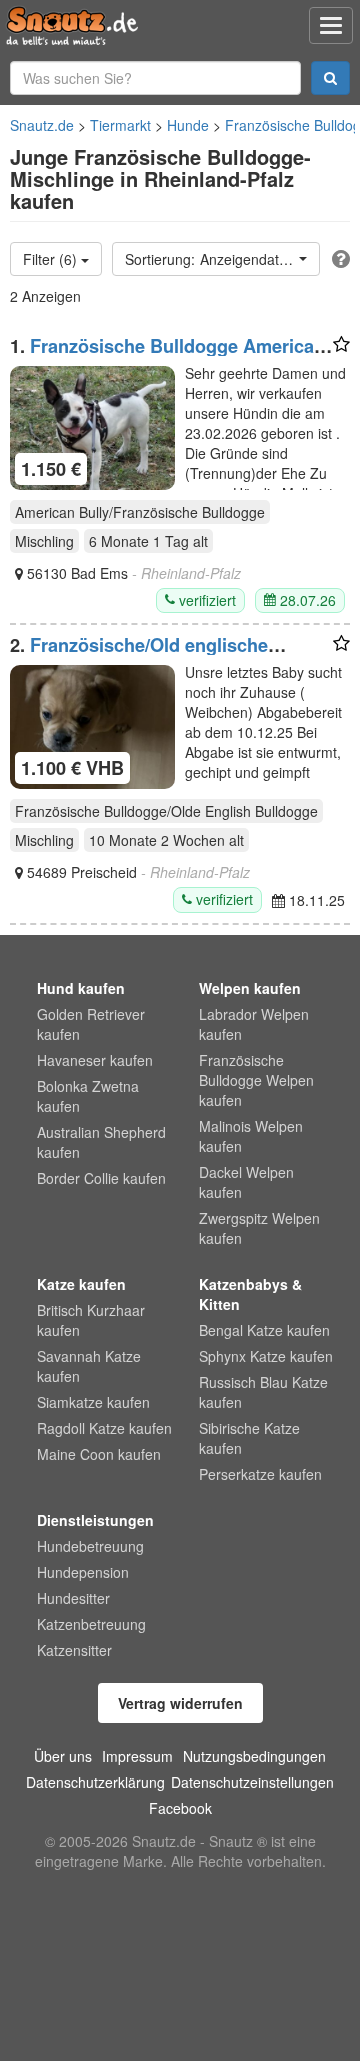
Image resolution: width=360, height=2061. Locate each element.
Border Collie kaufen (101, 1178)
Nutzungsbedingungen (254, 1756)
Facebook (180, 1808)
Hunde (188, 125)
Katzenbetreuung (91, 1624)
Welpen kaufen (250, 988)
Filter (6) (52, 259)
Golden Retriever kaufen (91, 1024)
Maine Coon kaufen (99, 1454)
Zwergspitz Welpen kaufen (259, 1228)
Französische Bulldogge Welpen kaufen (256, 1080)
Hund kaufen (81, 988)
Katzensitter (74, 1650)
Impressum (137, 1756)
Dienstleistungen (95, 1520)
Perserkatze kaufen (260, 1474)
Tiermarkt (120, 125)
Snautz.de (42, 125)
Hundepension (83, 1572)
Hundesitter (73, 1598)
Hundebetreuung (90, 1546)
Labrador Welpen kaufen (254, 1024)
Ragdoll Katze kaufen (104, 1428)
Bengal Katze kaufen (264, 1330)
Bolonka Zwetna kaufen (88, 1096)
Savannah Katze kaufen (89, 1366)
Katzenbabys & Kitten (250, 1294)
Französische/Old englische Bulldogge (139, 655)
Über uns (63, 1756)
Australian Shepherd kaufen (101, 1142)
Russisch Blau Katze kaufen (263, 1392)
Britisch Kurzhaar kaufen (91, 1320)
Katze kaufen (81, 1284)
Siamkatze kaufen (93, 1402)
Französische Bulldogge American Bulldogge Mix (167, 356)
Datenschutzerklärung (95, 1782)
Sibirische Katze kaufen (249, 1438)
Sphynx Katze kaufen (266, 1356)
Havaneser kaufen (95, 1060)
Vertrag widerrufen (180, 1703)
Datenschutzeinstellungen (252, 1782)
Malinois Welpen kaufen (251, 1136)
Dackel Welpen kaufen (246, 1182)
